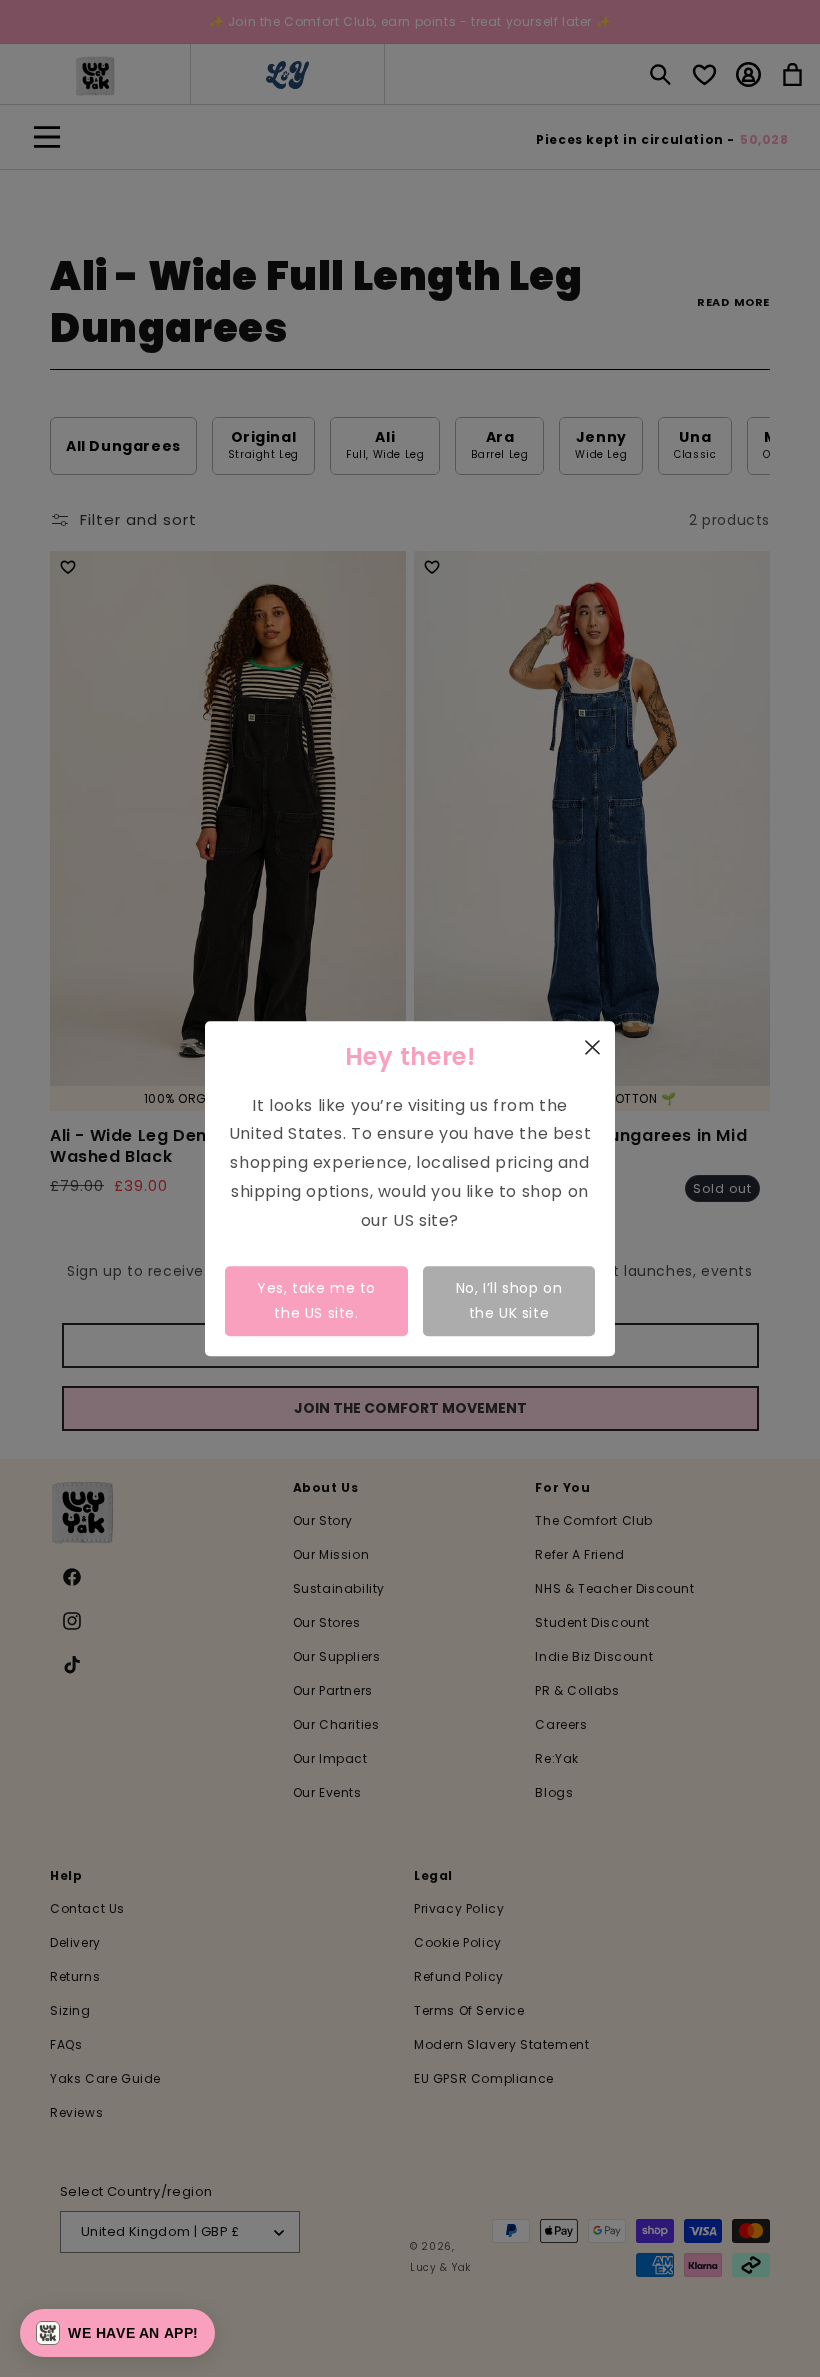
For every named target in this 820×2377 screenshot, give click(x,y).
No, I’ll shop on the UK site (509, 1300)
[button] (117, 2333)
